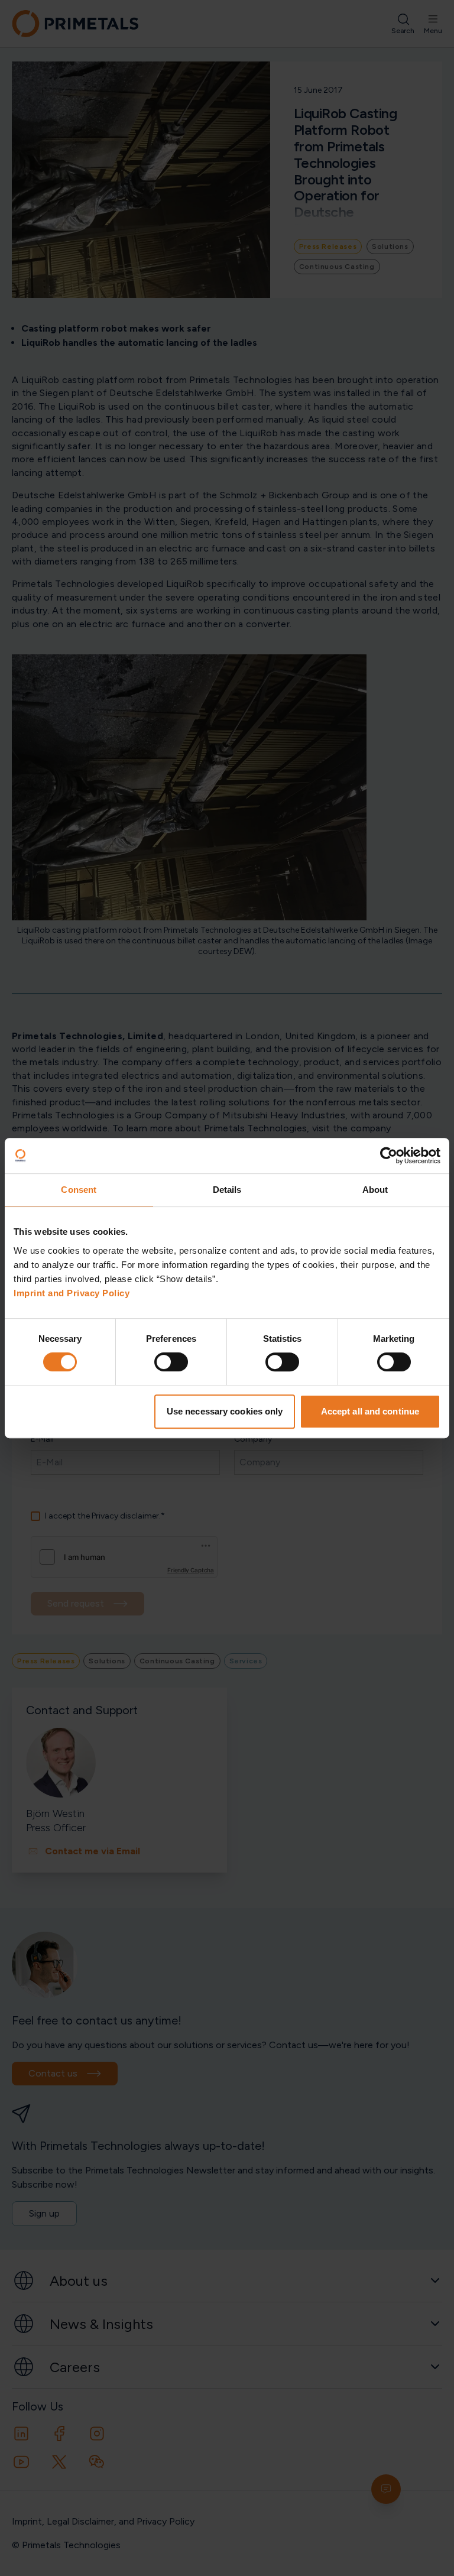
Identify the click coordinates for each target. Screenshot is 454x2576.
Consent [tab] (79, 1190)
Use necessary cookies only (225, 1411)
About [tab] (375, 1190)
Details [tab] (227, 1190)
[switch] (171, 1362)
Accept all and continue (370, 1411)
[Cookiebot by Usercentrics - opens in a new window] (389, 1156)
